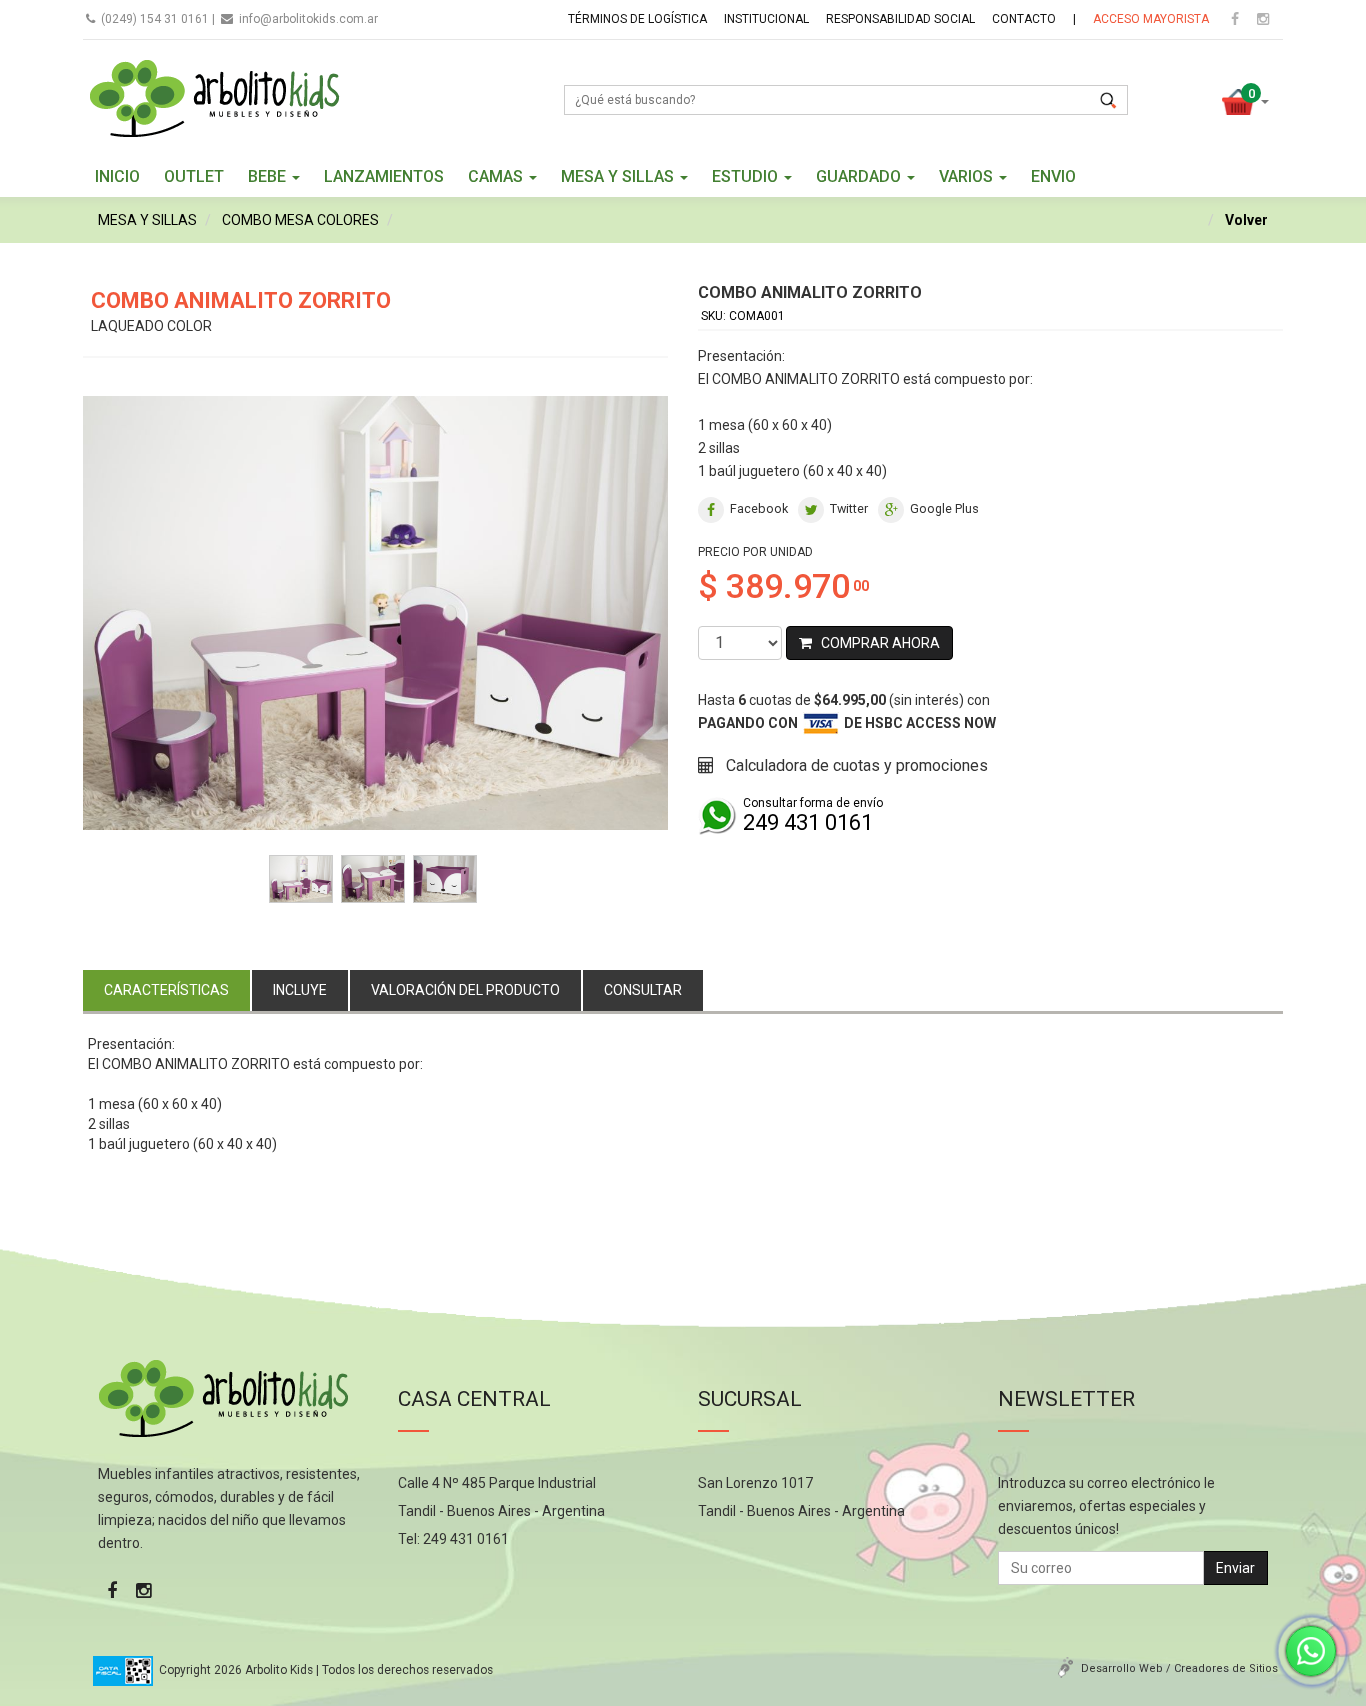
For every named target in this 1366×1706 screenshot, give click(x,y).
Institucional (766, 19)
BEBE (269, 176)
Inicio (117, 176)
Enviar (1235, 1568)
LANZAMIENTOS (384, 176)
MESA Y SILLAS (619, 176)
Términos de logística (637, 19)
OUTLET (194, 176)
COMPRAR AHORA (876, 643)
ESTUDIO (747, 176)
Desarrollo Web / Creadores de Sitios (1179, 1668)
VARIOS (968, 176)
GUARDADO (860, 176)
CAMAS (497, 176)
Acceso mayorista (1151, 19)
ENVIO (1053, 176)
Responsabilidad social (900, 19)
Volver (1246, 220)
